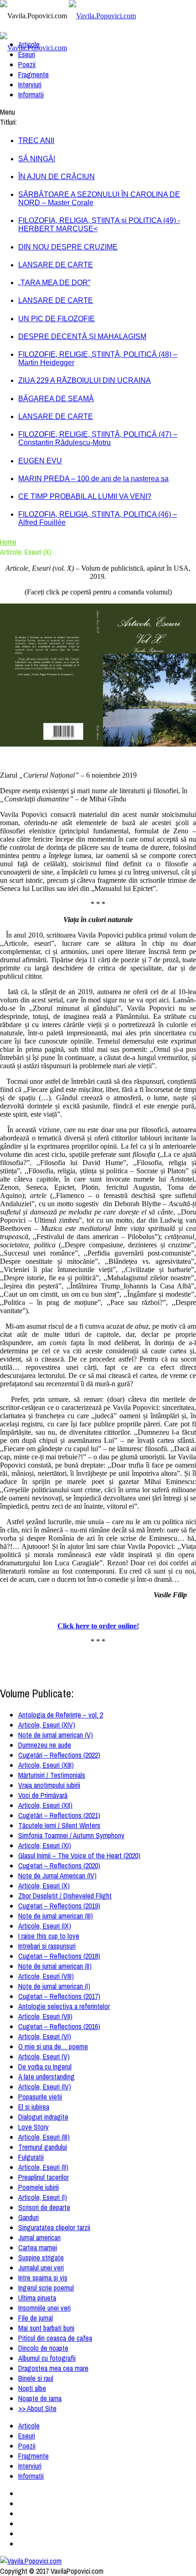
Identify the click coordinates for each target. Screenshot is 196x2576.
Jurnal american (39, 2237)
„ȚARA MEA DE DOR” (54, 283)
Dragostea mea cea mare (53, 2368)
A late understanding (46, 2077)
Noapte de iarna (40, 2398)
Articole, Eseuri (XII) (45, 1805)
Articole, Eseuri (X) (44, 1886)
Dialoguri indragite (43, 2117)
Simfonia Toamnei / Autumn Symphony (71, 1835)
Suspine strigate (41, 2258)
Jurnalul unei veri (41, 2268)
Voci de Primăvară (43, 1795)
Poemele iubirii (39, 2187)
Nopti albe (32, 2388)
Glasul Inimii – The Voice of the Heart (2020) (79, 1855)
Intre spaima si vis (43, 2278)
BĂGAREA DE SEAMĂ (56, 399)
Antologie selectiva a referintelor (64, 2006)
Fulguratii (31, 2157)
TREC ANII (36, 140)
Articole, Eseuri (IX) (45, 1926)
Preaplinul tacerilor (44, 2177)
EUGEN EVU (40, 461)
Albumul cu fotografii (47, 2358)
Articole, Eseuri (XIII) (46, 1765)
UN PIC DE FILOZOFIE (57, 319)
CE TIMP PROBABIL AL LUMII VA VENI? (85, 496)
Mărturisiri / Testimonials (52, 1775)
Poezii (27, 64)
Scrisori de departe (44, 2207)
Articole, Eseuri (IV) (45, 2087)
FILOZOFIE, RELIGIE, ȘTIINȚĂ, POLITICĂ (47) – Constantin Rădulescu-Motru (98, 438)
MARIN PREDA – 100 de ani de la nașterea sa (93, 479)
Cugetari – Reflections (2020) (59, 1866)
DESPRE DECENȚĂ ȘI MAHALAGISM (82, 337)
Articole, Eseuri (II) (43, 2167)
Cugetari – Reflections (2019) (59, 1906)
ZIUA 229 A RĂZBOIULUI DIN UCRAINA (85, 380)
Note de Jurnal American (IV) (57, 1876)
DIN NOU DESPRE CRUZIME (68, 247)
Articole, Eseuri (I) (43, 2197)
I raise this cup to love (49, 1936)
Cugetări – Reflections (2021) (59, 1815)
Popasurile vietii (40, 2097)
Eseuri (27, 54)
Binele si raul (36, 2378)
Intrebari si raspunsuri (47, 1946)
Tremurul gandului (43, 2147)
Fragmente (34, 74)
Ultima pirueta (37, 2298)
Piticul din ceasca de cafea (55, 2338)
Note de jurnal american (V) (56, 1735)
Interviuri (30, 85)
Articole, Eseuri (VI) (45, 2036)
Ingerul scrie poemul (46, 2288)
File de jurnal (36, 2318)
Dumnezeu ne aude (45, 1745)
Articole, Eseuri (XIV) (47, 1725)
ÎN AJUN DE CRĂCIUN (57, 177)
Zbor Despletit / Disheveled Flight (65, 1896)
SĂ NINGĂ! (37, 159)
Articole (29, 44)
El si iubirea (34, 2107)
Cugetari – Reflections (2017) (59, 1996)
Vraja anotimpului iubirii (49, 1785)
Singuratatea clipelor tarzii (54, 2227)
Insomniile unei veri (44, 2308)
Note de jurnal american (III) (56, 1916)
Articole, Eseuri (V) (44, 2057)
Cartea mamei (38, 2247)
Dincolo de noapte (43, 2348)
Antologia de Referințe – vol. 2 (61, 1715)
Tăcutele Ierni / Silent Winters (59, 1825)
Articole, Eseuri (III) (44, 2137)
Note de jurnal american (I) (54, 1986)
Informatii (31, 95)
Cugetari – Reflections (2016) (59, 2026)
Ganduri (28, 2217)
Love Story (34, 2127)
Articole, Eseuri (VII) (45, 2016)
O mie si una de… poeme (53, 2046)
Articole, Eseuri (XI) (45, 1845)
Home (8, 542)
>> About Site (37, 2408)
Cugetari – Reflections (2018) (59, 1956)
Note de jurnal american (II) (55, 1966)
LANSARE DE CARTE (56, 265)
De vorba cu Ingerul (45, 2067)
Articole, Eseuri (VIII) (46, 1976)
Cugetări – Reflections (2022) (59, 1755)
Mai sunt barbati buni (46, 2328)
